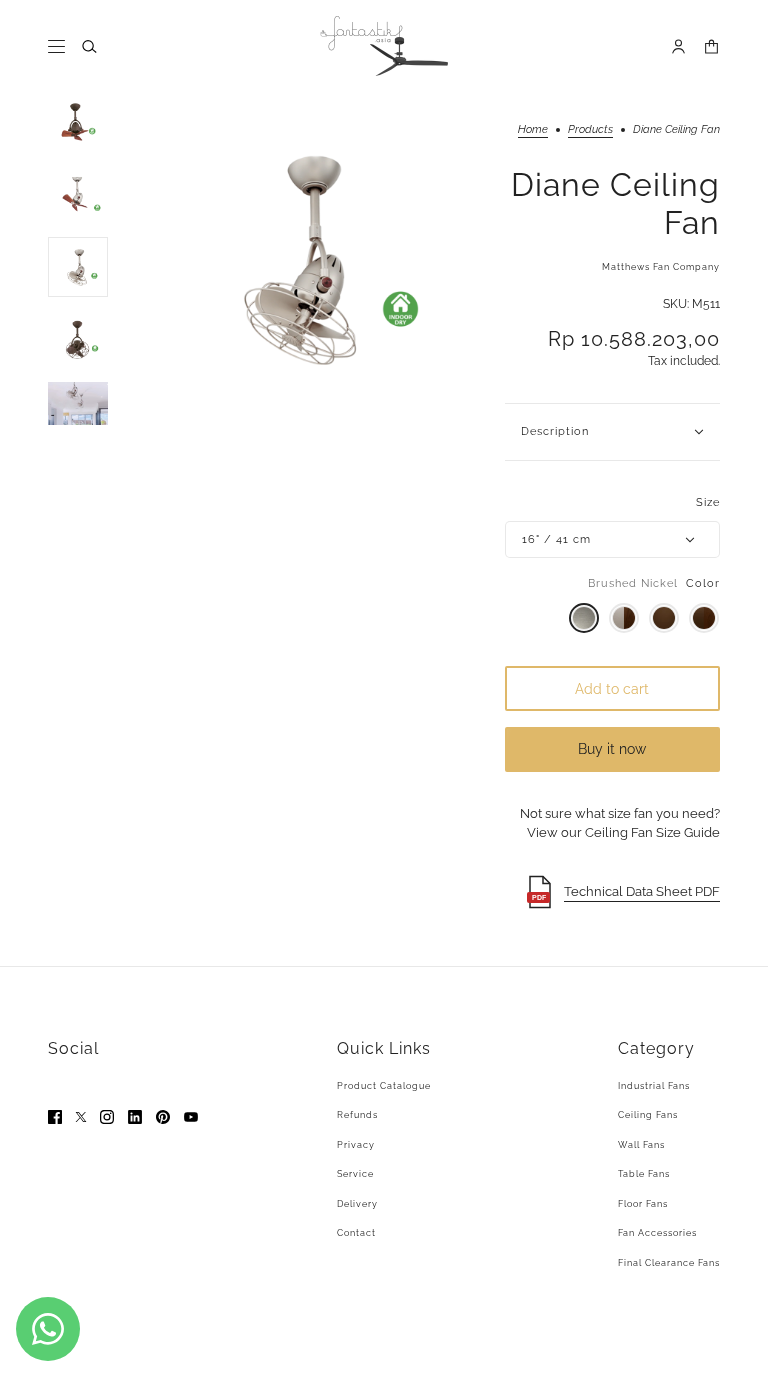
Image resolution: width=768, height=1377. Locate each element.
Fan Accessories (657, 1233)
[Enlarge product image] (306, 258)
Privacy (356, 1145)
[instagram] (107, 1117)
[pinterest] (163, 1117)
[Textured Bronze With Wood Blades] (704, 618)
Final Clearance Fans (669, 1263)
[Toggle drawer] (56, 46)
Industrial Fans (654, 1086)
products (590, 130)
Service (355, 1174)
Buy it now (612, 749)
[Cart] (711, 46)
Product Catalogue (384, 1086)
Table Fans (644, 1174)
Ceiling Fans (648, 1115)
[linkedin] (135, 1117)
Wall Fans (641, 1145)
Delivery (357, 1204)
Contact (356, 1233)
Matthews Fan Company (661, 267)
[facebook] (55, 1117)
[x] (81, 1117)
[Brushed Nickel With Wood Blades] (624, 618)
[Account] (678, 46)
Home (533, 130)
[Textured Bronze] (664, 618)
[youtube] (191, 1117)
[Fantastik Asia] (384, 46)
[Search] (89, 46)
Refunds (357, 1115)
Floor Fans (643, 1204)
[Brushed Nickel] (584, 618)
